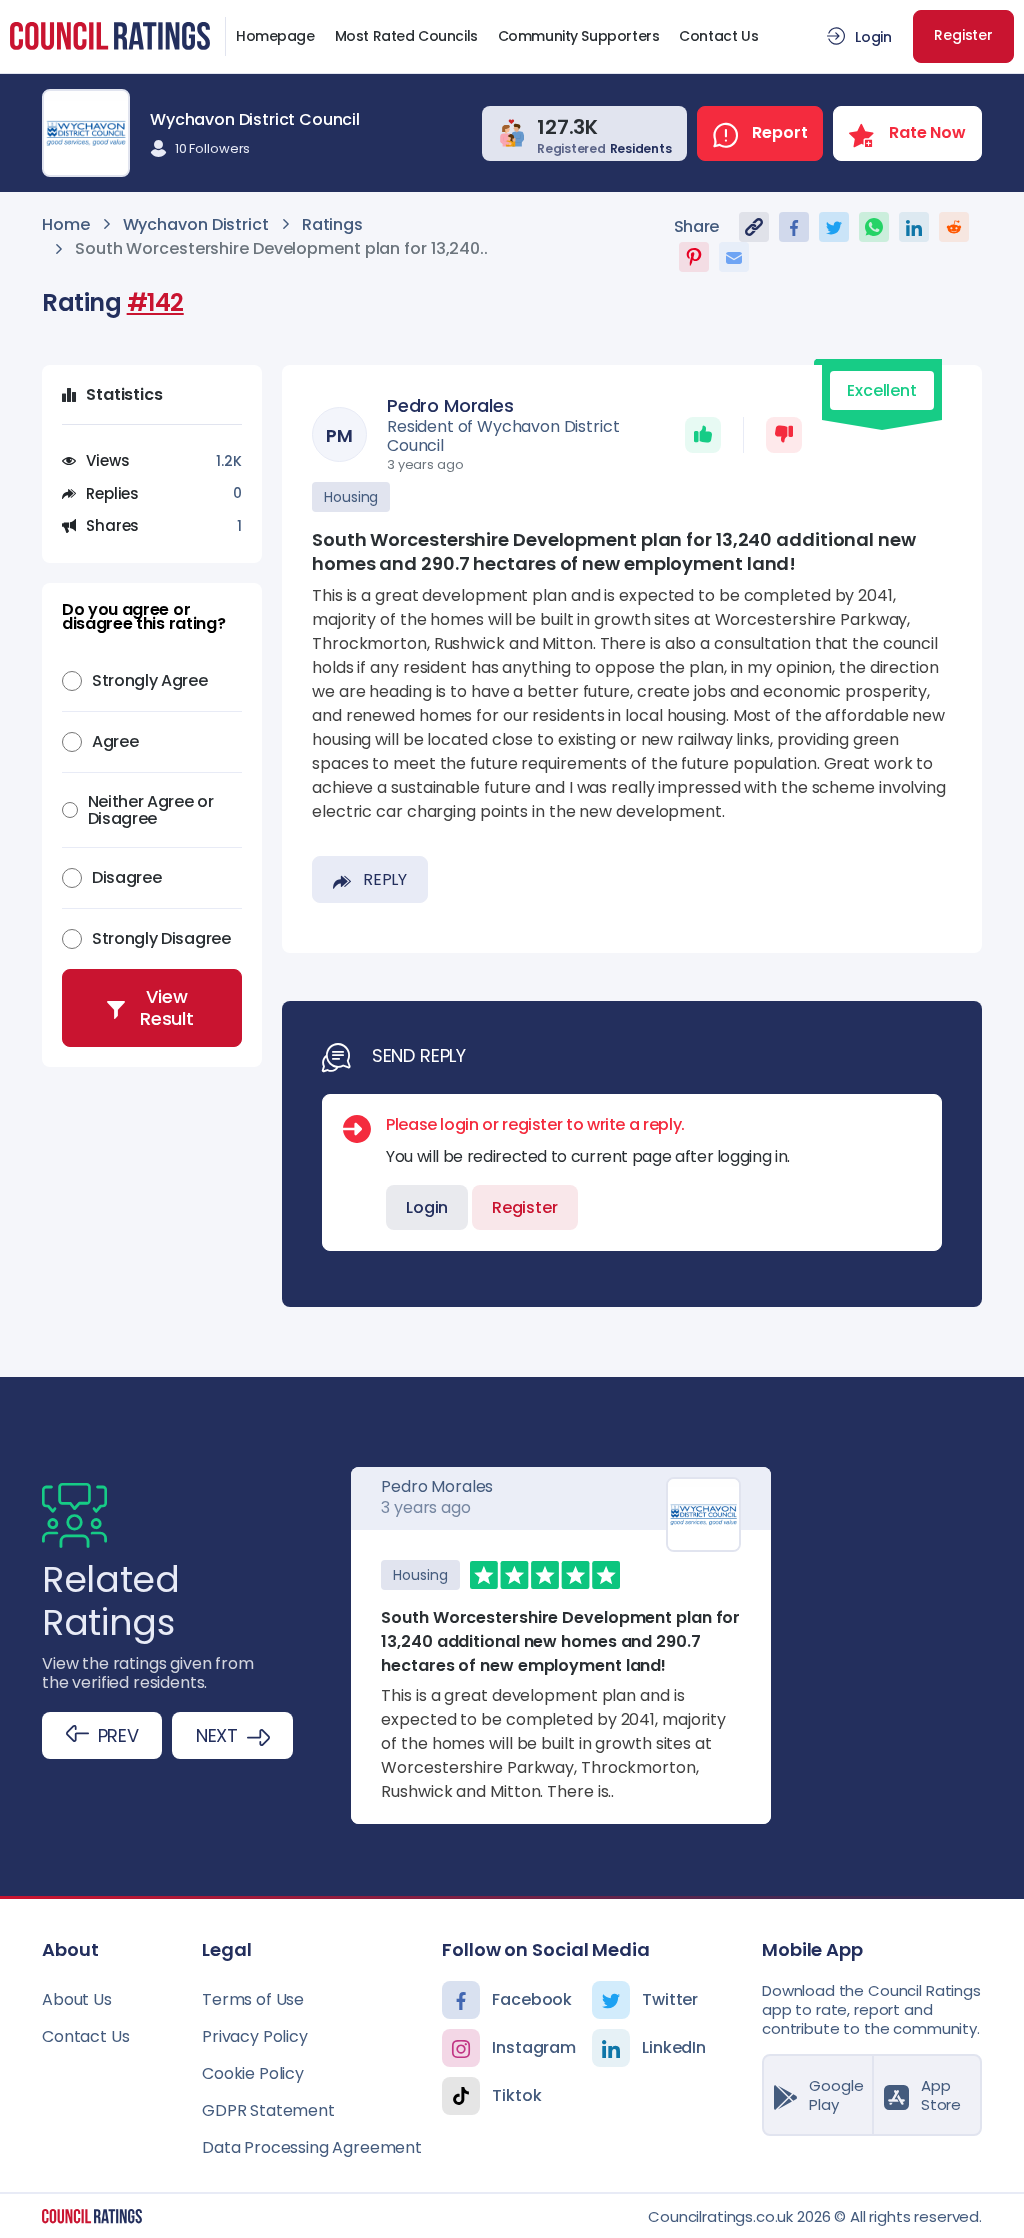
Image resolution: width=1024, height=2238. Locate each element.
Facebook (532, 1999)
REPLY (385, 879)
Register (963, 35)
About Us (77, 1999)
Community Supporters (579, 36)
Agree (115, 741)
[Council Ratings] (92, 2216)
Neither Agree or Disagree (151, 810)
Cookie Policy (253, 2073)
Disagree (126, 877)
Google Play (836, 2095)
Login (873, 37)
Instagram (534, 2047)
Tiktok (516, 2095)
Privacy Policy (255, 2036)
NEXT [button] (217, 1735)
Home (66, 224)
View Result (167, 1007)
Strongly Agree (150, 680)
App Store (941, 2095)
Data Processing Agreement (312, 2147)
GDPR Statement (268, 2110)
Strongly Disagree (161, 938)
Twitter (670, 1999)
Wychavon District (196, 224)
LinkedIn (674, 2047)
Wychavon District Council (255, 119)
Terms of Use (253, 1999)
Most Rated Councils (406, 36)
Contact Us (718, 36)
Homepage (275, 36)
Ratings (332, 224)
